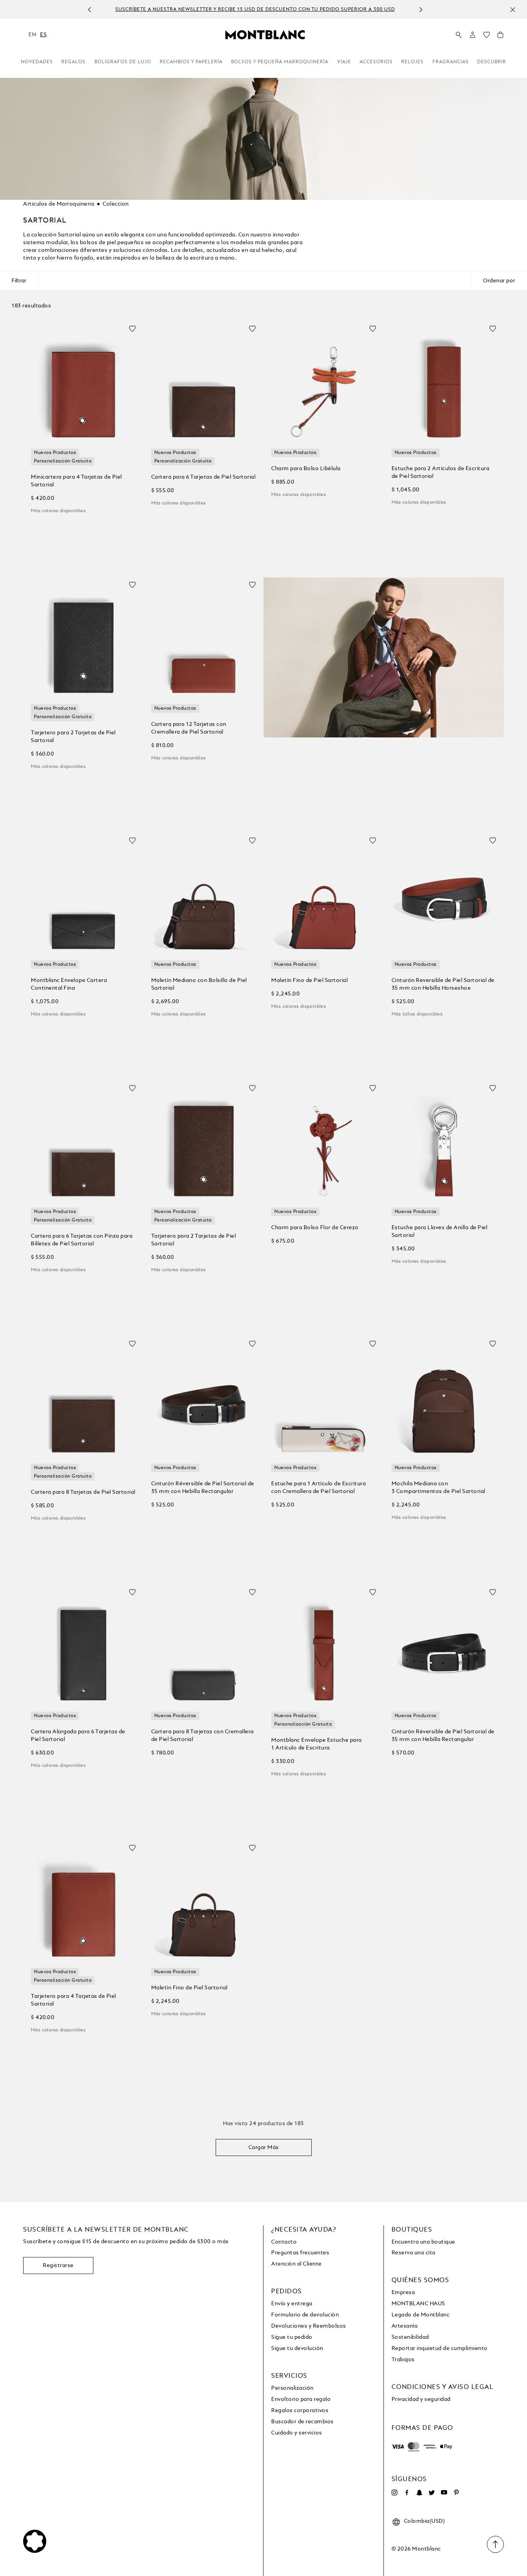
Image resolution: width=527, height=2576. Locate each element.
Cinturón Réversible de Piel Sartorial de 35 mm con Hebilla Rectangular (203, 1488)
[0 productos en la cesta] (500, 37)
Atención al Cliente (296, 2264)
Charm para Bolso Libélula (306, 469)
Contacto (284, 2242)
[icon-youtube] (444, 2493)
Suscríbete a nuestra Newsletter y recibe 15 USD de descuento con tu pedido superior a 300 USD (255, 10)
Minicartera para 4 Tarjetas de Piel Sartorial (76, 481)
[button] (473, 35)
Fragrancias (451, 62)
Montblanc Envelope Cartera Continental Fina (69, 984)
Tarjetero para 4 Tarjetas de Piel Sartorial (73, 2000)
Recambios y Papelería (191, 62)
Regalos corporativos (300, 2411)
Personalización (292, 2388)
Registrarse (58, 2266)
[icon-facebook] (407, 2493)
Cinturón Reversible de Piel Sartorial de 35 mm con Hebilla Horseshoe (443, 984)
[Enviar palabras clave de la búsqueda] (459, 35)
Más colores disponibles (58, 511)
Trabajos (403, 2360)
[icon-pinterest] (456, 2493)
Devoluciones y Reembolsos (309, 2326)
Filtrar (19, 281)
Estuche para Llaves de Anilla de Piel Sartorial (440, 1231)
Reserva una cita (414, 2253)
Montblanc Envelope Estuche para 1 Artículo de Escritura (317, 1744)
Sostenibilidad (410, 2337)
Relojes (412, 62)
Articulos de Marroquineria (59, 204)
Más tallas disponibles (417, 1014)
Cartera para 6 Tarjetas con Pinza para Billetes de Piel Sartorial (82, 1240)
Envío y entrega (292, 2304)
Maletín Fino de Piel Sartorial (309, 980)
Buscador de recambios (302, 2422)
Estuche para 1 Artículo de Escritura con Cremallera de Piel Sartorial (318, 1488)
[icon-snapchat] (419, 2493)
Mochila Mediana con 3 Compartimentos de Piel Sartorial (438, 1488)
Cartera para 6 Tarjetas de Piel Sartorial (204, 477)
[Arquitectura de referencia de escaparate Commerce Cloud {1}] (265, 34)
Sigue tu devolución (297, 2348)
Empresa (403, 2293)
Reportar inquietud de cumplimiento (440, 2348)
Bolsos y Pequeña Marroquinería (280, 62)
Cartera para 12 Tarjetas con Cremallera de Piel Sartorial (189, 728)
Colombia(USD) (425, 2521)
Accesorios (376, 62)
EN (32, 35)
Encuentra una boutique (423, 2242)
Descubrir (492, 62)
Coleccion (116, 204)
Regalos (73, 62)
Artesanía (405, 2326)
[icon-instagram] (395, 2493)
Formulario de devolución (305, 2315)
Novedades (37, 62)
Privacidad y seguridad (421, 2399)
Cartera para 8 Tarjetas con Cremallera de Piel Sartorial (203, 1736)
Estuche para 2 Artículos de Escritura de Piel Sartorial (441, 472)
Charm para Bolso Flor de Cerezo (315, 1228)
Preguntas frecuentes (300, 2253)
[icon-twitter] (432, 2493)
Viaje (344, 62)
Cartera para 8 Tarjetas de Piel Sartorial (83, 1492)
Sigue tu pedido (292, 2337)
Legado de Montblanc (421, 2315)
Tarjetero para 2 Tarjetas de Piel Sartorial (73, 737)
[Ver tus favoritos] (486, 37)
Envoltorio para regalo (301, 2399)
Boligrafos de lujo (123, 62)
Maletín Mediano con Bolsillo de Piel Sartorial (199, 984)
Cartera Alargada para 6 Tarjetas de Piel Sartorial (78, 1736)
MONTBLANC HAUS (418, 2304)
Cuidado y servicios (297, 2433)
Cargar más (264, 2148)
